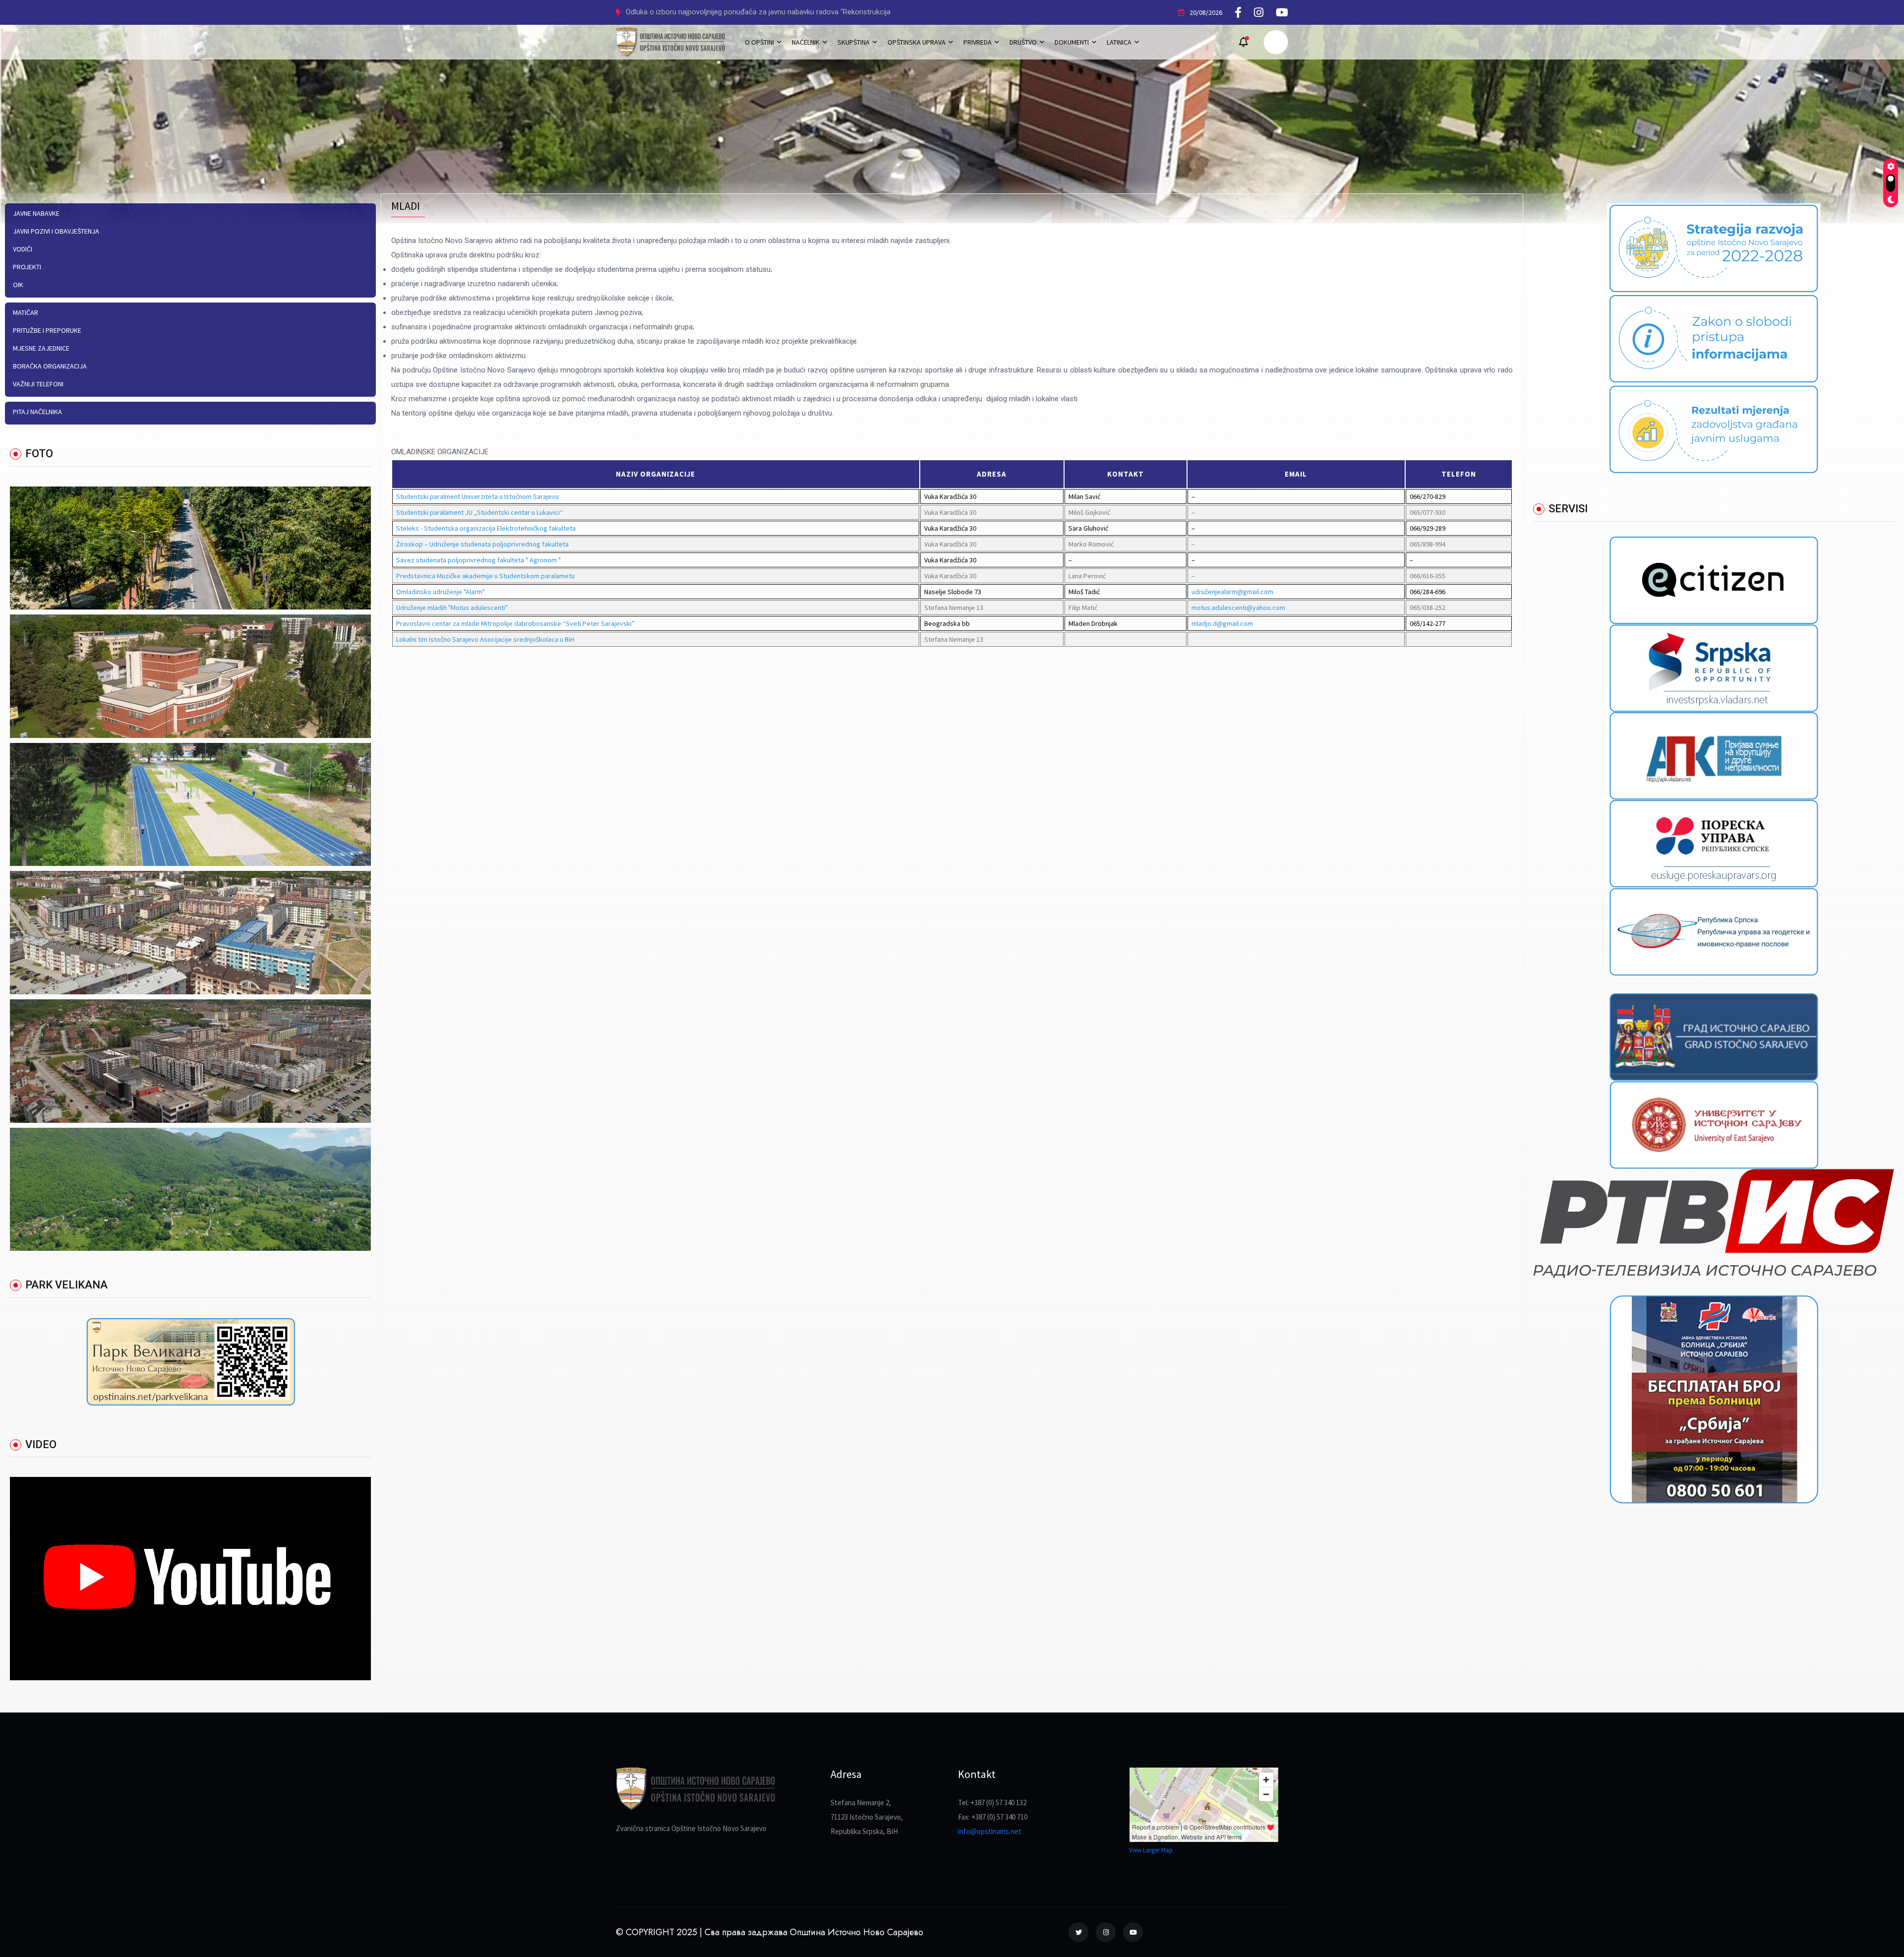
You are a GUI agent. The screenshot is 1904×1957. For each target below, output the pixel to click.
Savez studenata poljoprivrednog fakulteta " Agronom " (478, 560)
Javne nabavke (36, 213)
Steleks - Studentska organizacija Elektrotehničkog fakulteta (486, 528)
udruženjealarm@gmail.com (1232, 592)
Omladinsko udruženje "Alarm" (441, 592)
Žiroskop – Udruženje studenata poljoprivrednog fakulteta (482, 544)
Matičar (26, 312)
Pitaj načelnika (37, 412)
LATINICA (1119, 42)
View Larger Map (1151, 1850)
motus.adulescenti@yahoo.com (1238, 608)
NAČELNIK (806, 42)
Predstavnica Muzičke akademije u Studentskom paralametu (485, 576)
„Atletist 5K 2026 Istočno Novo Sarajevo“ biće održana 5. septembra (736, 12)
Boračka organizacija (50, 366)
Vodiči (23, 249)
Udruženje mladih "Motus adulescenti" (452, 608)
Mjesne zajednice (41, 348)
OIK (18, 285)
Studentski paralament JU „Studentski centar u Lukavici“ (479, 512)
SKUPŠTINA (854, 42)
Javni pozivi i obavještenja (56, 231)
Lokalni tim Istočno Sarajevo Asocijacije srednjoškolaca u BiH (485, 639)
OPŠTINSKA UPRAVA (917, 42)
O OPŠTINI (759, 42)
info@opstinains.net (990, 1831)
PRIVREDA (978, 42)
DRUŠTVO (1023, 42)
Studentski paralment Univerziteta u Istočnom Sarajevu (477, 496)
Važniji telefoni (38, 384)
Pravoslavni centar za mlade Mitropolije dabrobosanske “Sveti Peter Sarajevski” (515, 623)
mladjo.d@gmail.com (1222, 623)
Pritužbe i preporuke (47, 330)
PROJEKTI (27, 267)
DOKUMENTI (1072, 42)
